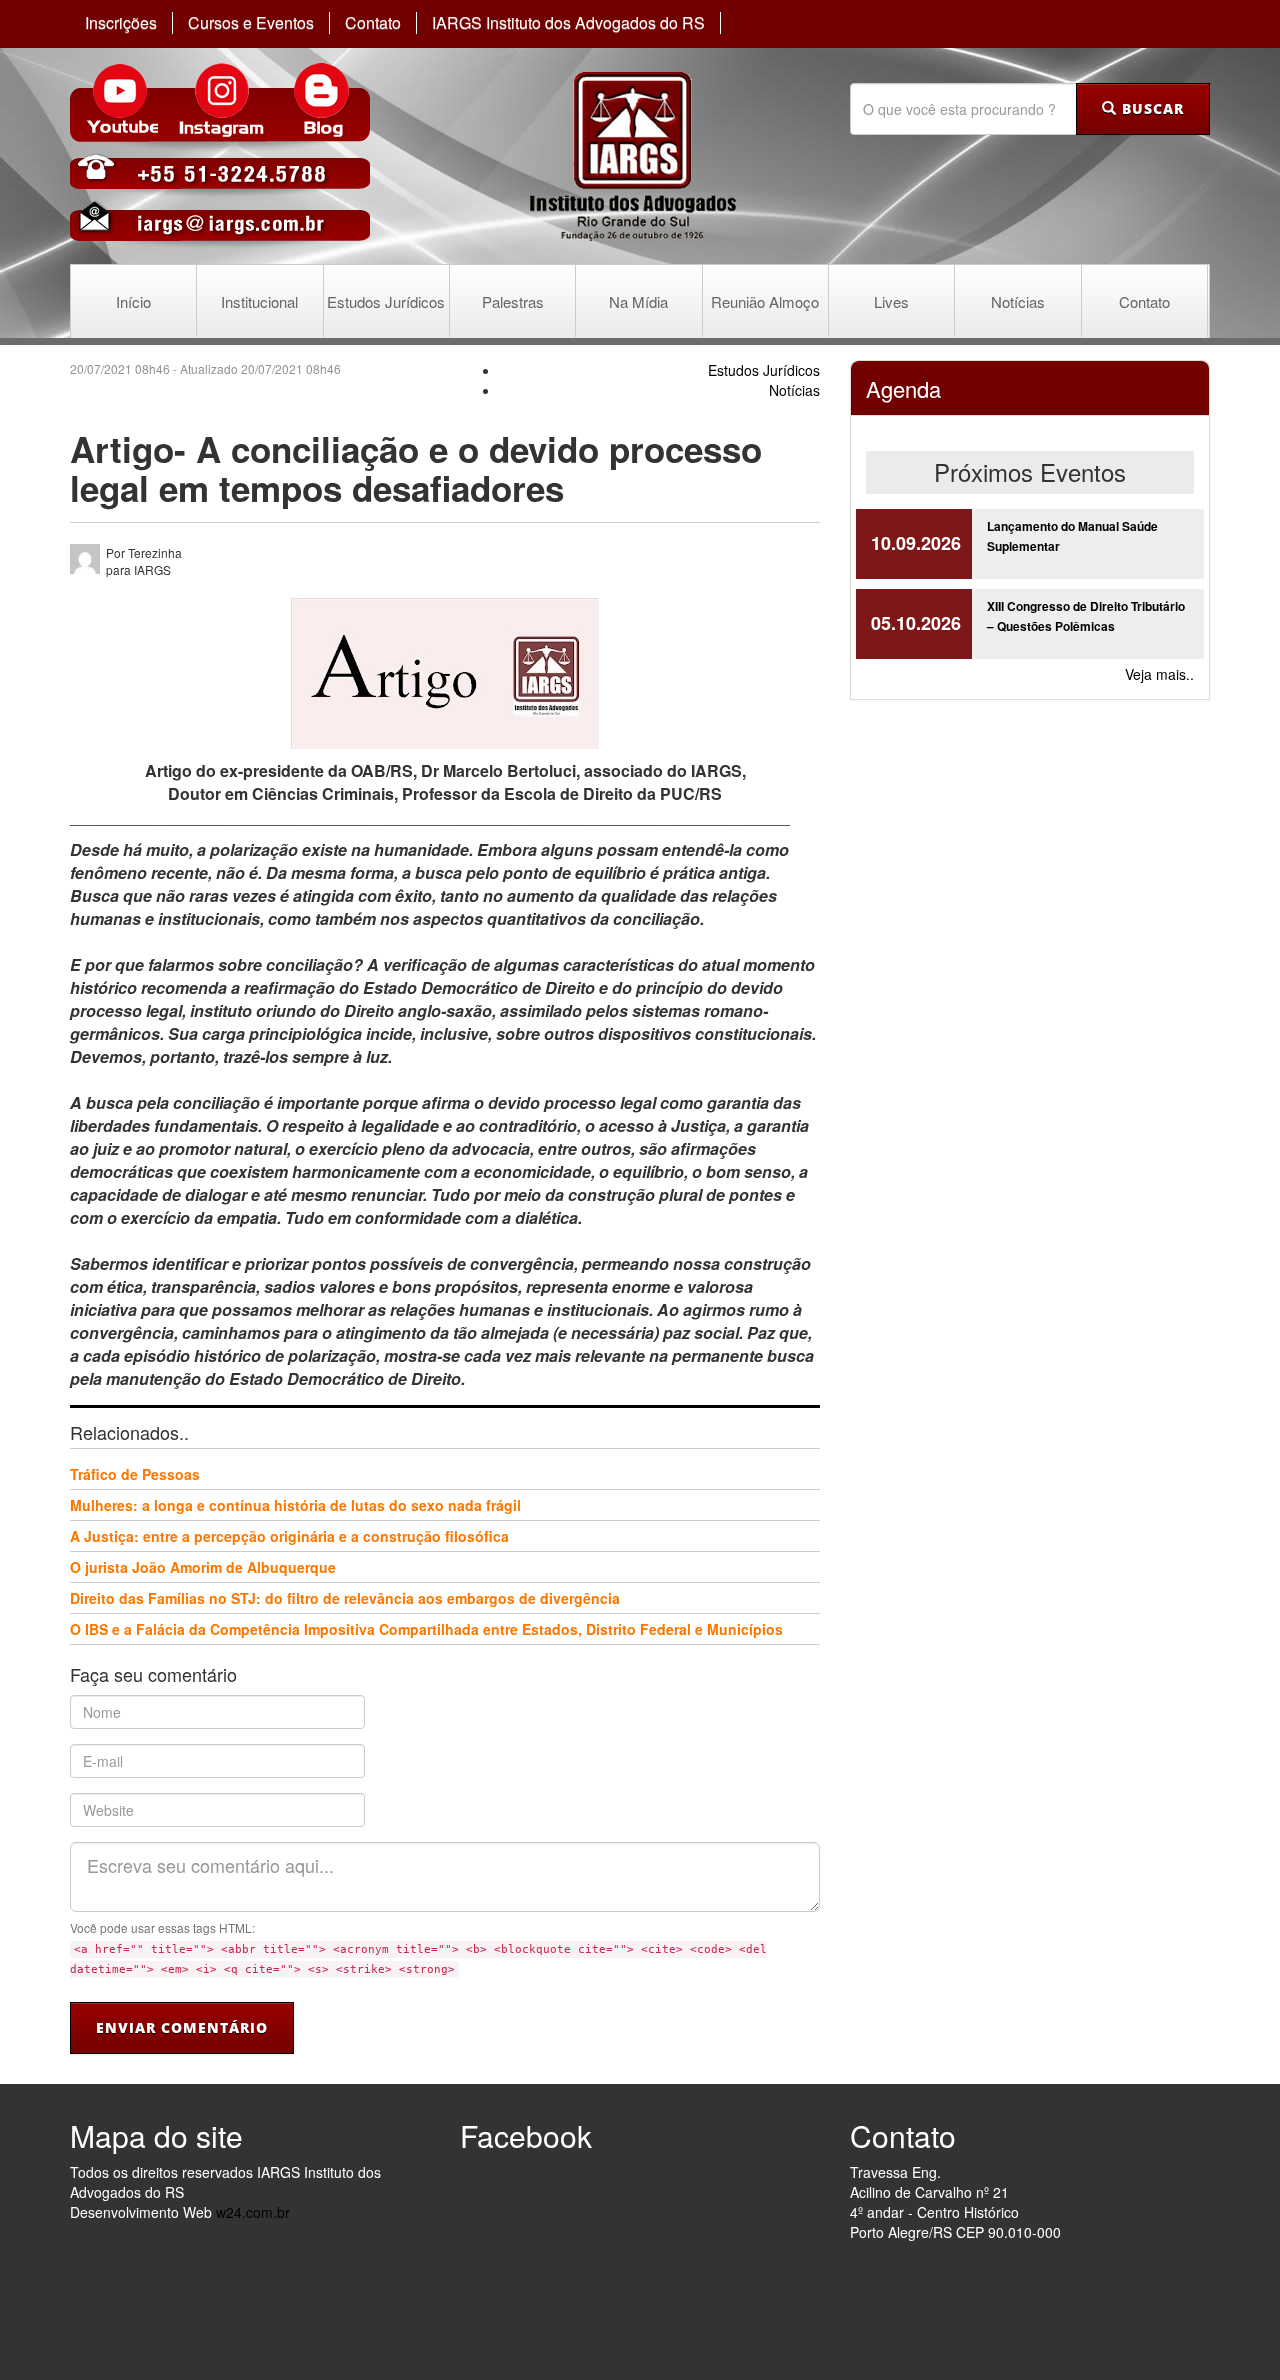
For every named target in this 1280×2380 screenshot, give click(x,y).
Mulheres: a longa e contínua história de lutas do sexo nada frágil (295, 1505)
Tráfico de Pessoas (135, 1474)
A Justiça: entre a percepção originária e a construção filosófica (289, 1536)
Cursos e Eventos (251, 23)
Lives (891, 301)
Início (133, 301)
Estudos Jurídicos (386, 301)
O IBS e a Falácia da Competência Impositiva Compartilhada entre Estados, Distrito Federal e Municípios (426, 1629)
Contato (373, 23)
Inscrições (121, 23)
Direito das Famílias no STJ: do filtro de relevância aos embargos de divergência (345, 1598)
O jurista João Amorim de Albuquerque (203, 1567)
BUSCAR (1150, 108)
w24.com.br (253, 2212)
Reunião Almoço (765, 301)
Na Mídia (638, 301)
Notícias (1018, 301)
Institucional (259, 301)
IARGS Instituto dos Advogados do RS (568, 23)
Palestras (513, 301)
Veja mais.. (1159, 674)
